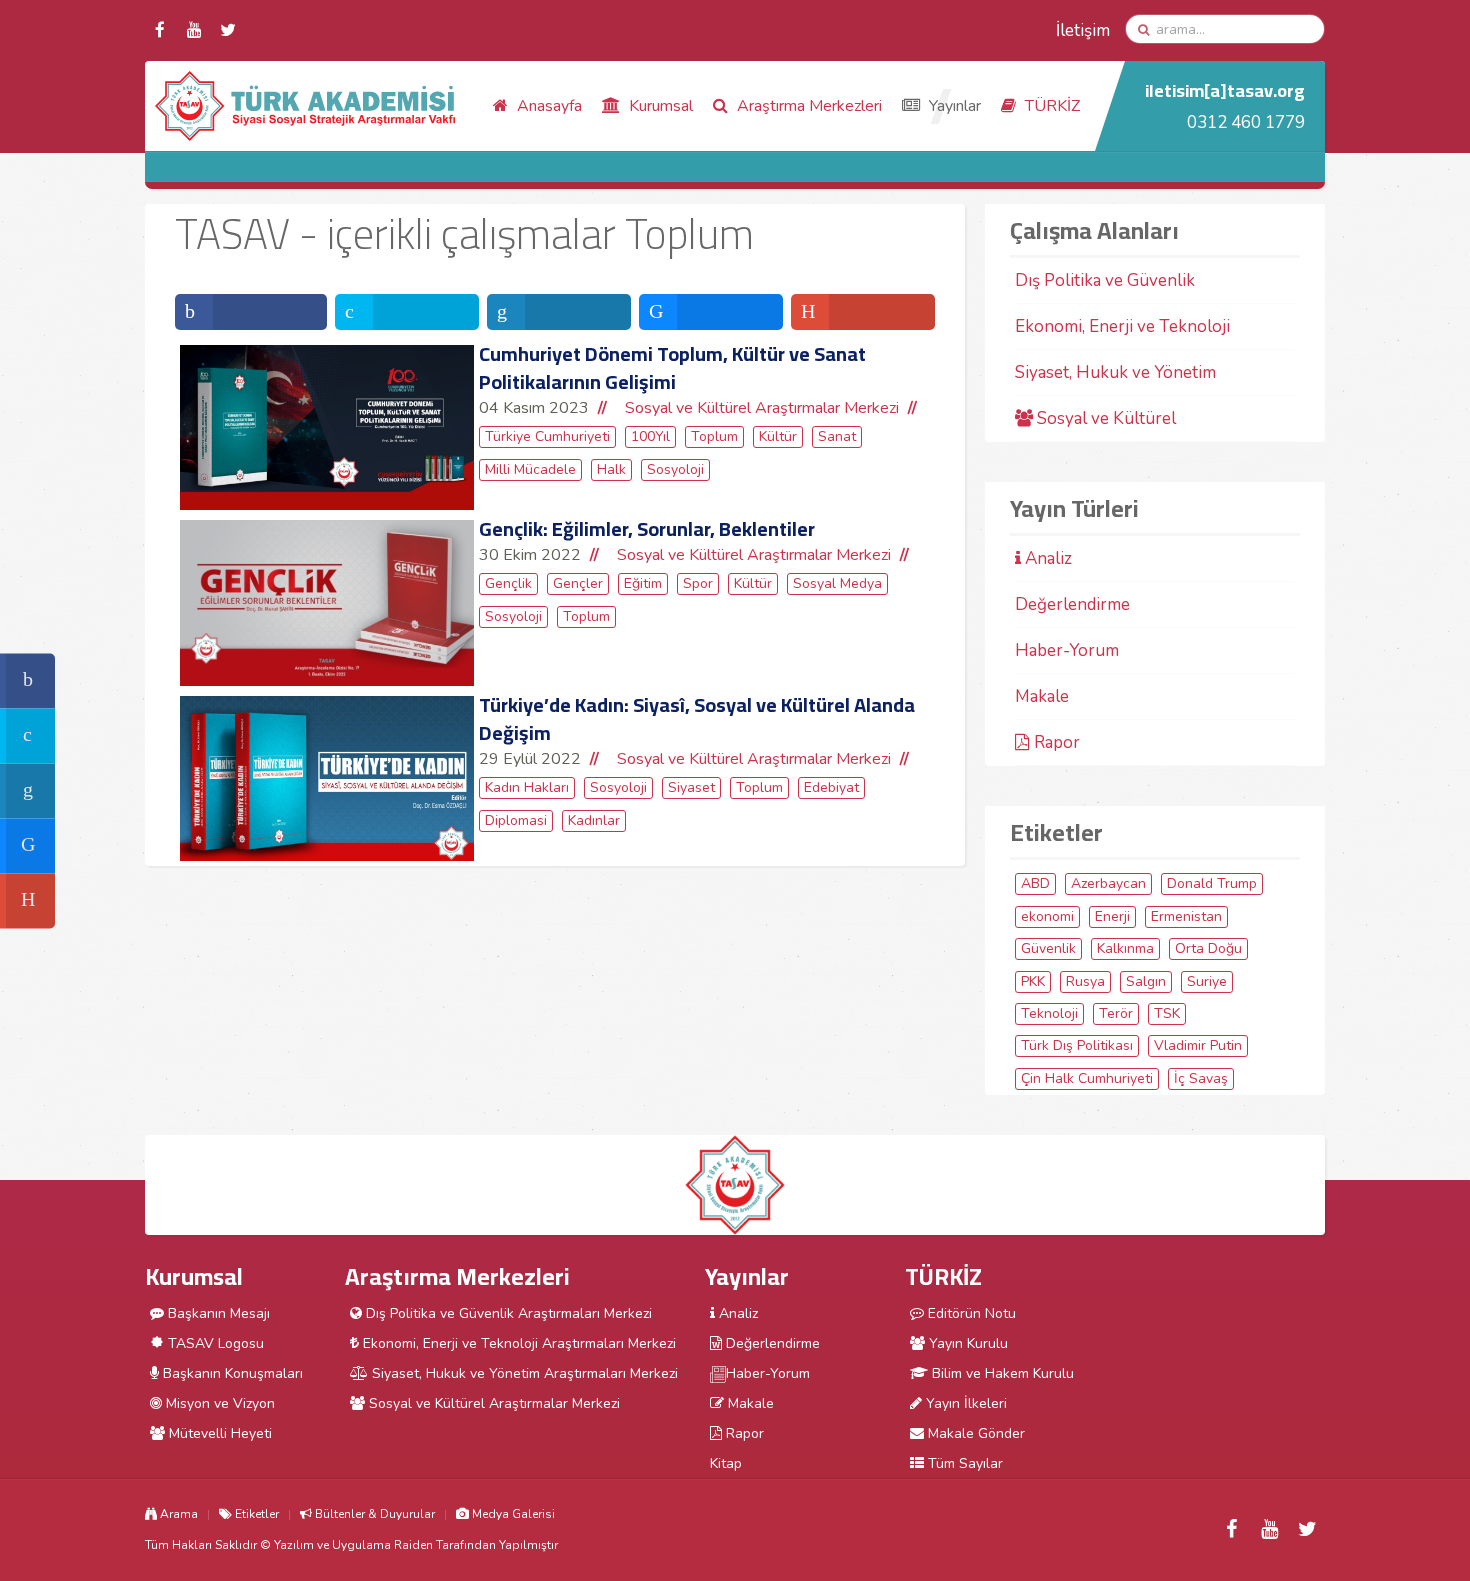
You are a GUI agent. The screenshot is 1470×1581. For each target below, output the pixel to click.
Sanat (837, 436)
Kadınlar (594, 820)
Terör (1116, 1013)
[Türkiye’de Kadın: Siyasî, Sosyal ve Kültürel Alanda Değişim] (327, 779)
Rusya (1085, 981)
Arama (177, 1514)
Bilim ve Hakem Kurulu (1001, 1373)
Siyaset (691, 787)
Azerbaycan (1108, 883)
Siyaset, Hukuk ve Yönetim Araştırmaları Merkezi (523, 1373)
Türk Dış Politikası (1077, 1045)
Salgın (1146, 981)
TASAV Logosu (214, 1343)
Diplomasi (516, 820)
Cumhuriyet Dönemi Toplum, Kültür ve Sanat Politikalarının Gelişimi (672, 367)
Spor (698, 583)
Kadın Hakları (527, 787)
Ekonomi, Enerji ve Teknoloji (1122, 326)
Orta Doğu (1208, 948)
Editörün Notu (970, 1313)
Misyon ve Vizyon (218, 1403)
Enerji (1112, 916)
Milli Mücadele (530, 469)
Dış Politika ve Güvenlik (1105, 280)
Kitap (726, 1463)
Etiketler (255, 1514)
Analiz (1046, 558)
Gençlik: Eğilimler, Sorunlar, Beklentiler (647, 528)
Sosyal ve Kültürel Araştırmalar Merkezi (762, 408)
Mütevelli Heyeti (218, 1433)
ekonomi (1047, 916)
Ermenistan (1186, 916)
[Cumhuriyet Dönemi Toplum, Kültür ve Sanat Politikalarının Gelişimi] (327, 427)
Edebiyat (831, 787)
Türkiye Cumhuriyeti (547, 436)
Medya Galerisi (512, 1514)
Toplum (714, 436)
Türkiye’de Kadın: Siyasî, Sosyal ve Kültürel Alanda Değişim (697, 718)
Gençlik (508, 583)
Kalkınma (1125, 948)
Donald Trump (1212, 883)
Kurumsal (659, 106)
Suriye (1207, 981)
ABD (1035, 883)
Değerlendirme (1072, 604)
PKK (1033, 981)
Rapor (1055, 742)
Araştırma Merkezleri (807, 106)
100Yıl (650, 436)
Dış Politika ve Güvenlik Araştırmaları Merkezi (507, 1313)
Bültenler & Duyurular (373, 1514)
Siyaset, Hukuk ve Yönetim (1115, 372)
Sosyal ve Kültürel (1104, 418)
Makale (1042, 696)
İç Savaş (1201, 1078)
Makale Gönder (974, 1433)
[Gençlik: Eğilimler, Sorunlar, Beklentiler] (327, 603)
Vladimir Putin (1198, 1045)
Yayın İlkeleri (964, 1403)
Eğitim (643, 583)
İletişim (1083, 30)
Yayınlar (953, 106)
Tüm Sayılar (963, 1463)
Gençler (578, 583)
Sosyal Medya (837, 583)
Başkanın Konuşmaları (231, 1373)
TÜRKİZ (1050, 106)
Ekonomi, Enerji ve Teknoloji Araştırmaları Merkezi (517, 1343)
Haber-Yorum (1067, 650)
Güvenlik (1048, 948)
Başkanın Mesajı (217, 1313)
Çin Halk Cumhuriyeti (1087, 1078)
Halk (611, 469)
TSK (1167, 1013)
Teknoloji (1049, 1013)
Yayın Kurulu (966, 1343)
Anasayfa (547, 106)
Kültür (778, 436)
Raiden (413, 1545)
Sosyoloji (675, 469)
